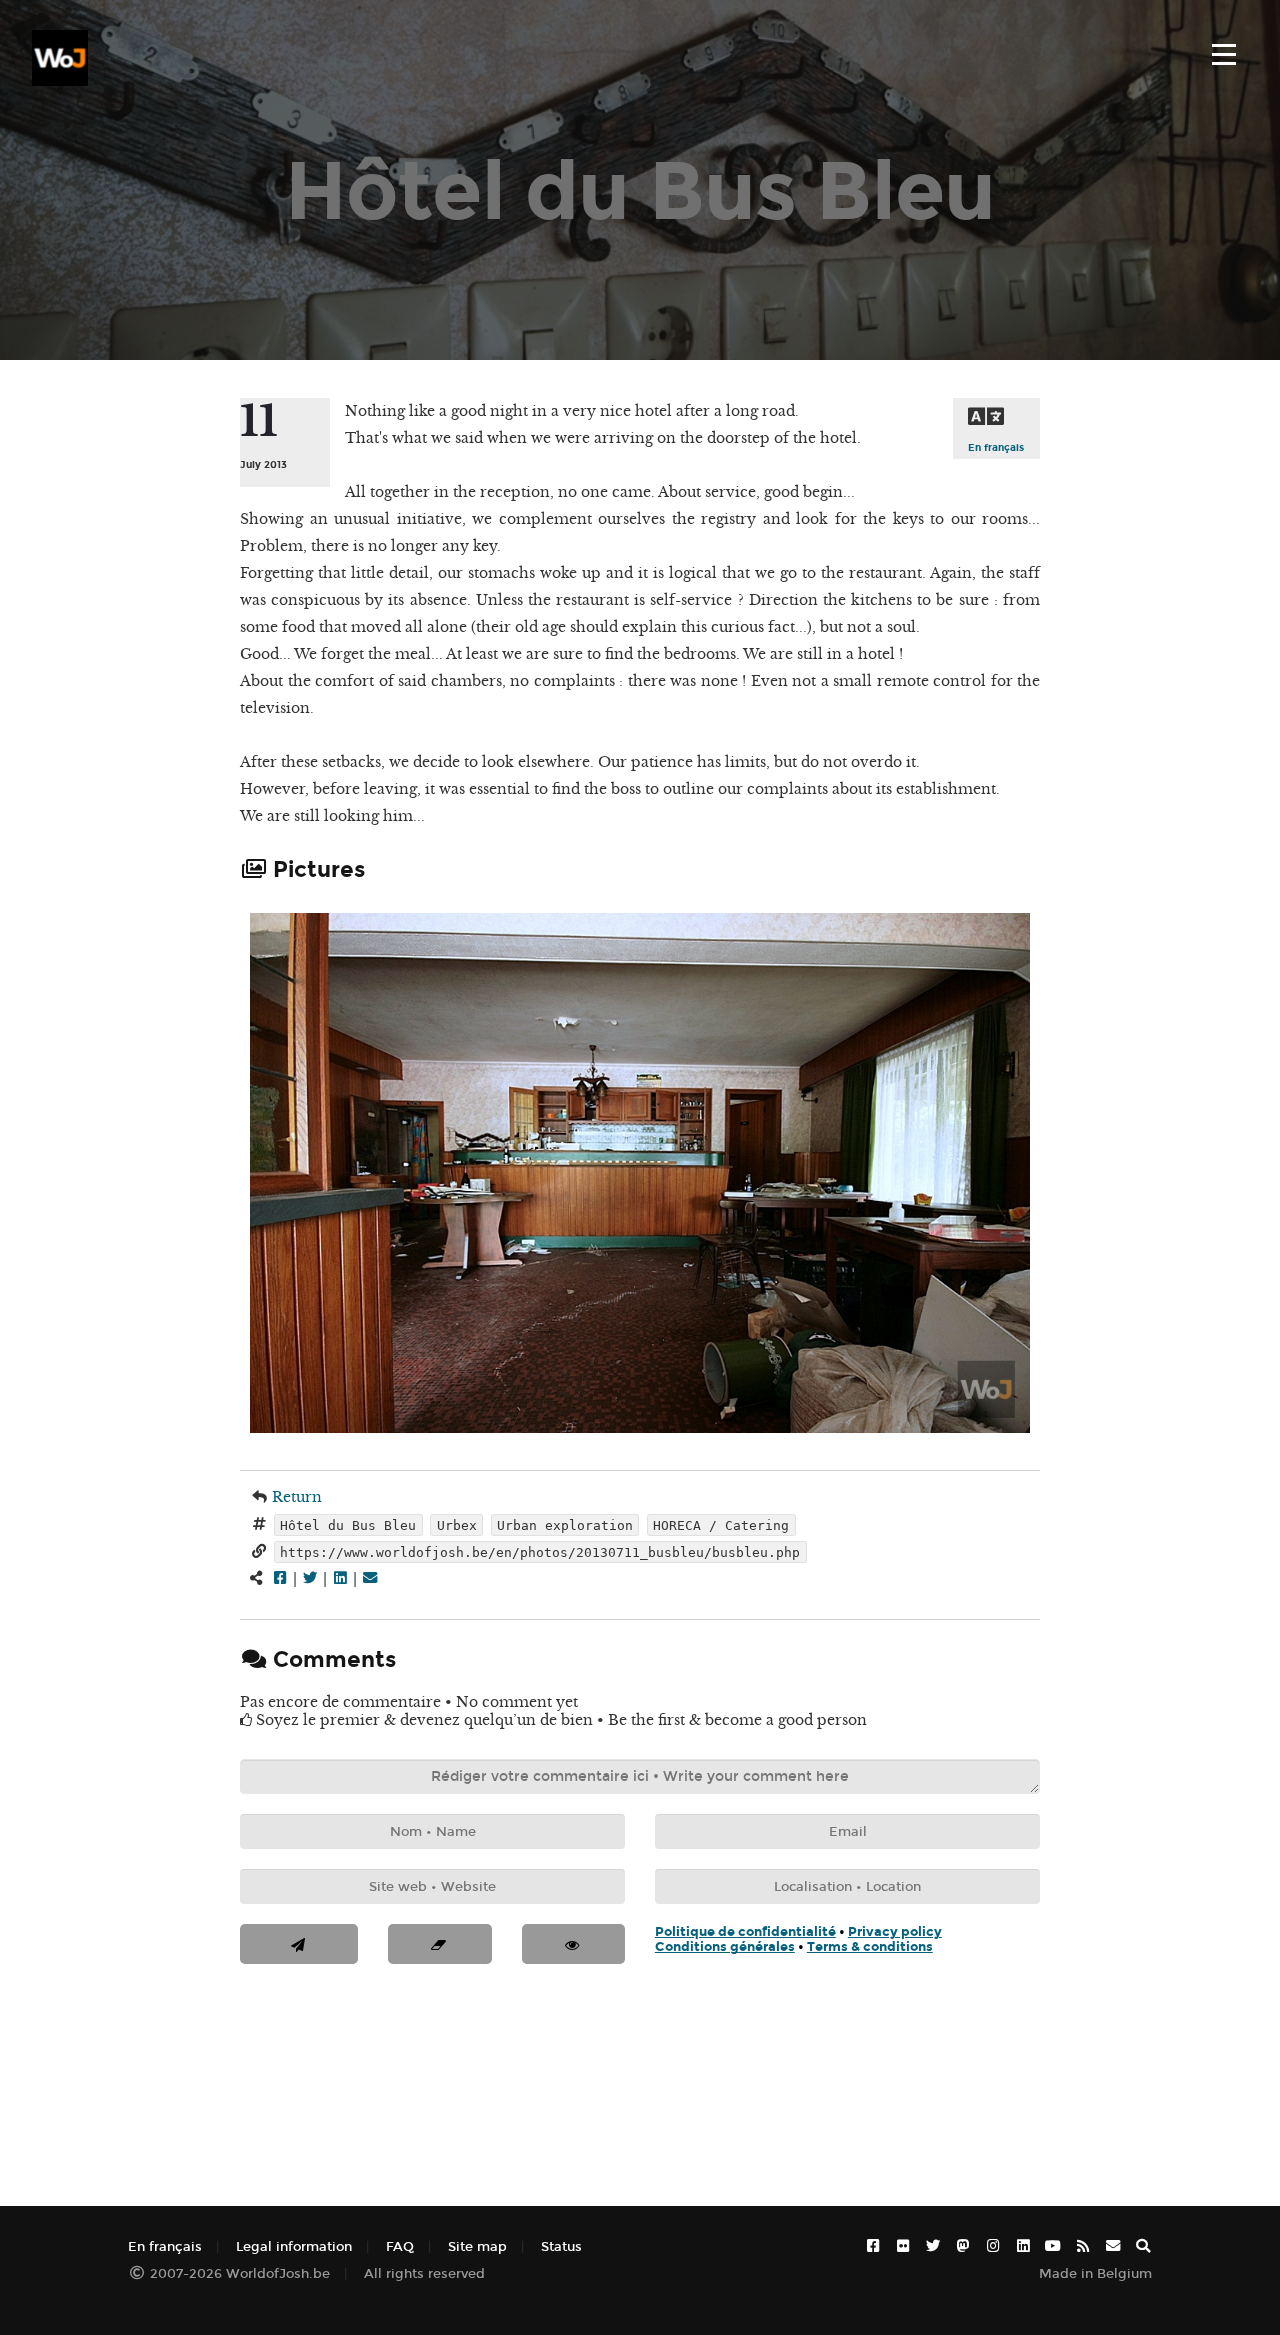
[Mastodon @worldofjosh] (963, 2246)
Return (297, 1497)
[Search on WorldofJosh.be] (1143, 2246)
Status (561, 2246)
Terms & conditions (870, 1946)
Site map (477, 2246)
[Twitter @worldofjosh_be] (933, 2246)
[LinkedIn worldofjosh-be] (1023, 2246)
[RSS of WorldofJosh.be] (1083, 2246)
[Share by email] (370, 1578)
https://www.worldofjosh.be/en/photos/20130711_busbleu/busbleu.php (540, 1551)
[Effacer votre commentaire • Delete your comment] (439, 1944)
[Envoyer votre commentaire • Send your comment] (299, 1944)
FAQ (400, 2246)
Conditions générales (725, 1946)
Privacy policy (895, 1931)
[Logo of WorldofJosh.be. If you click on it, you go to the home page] (60, 58)
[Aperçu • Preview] (573, 1944)
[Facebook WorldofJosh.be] (873, 2246)
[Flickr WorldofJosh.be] (903, 2246)
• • (798, 1939)
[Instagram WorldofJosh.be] (993, 2246)
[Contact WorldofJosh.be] (1113, 2246)
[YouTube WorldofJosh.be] (1053, 2246)
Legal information (294, 2246)
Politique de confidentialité (745, 1931)
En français (996, 447)
